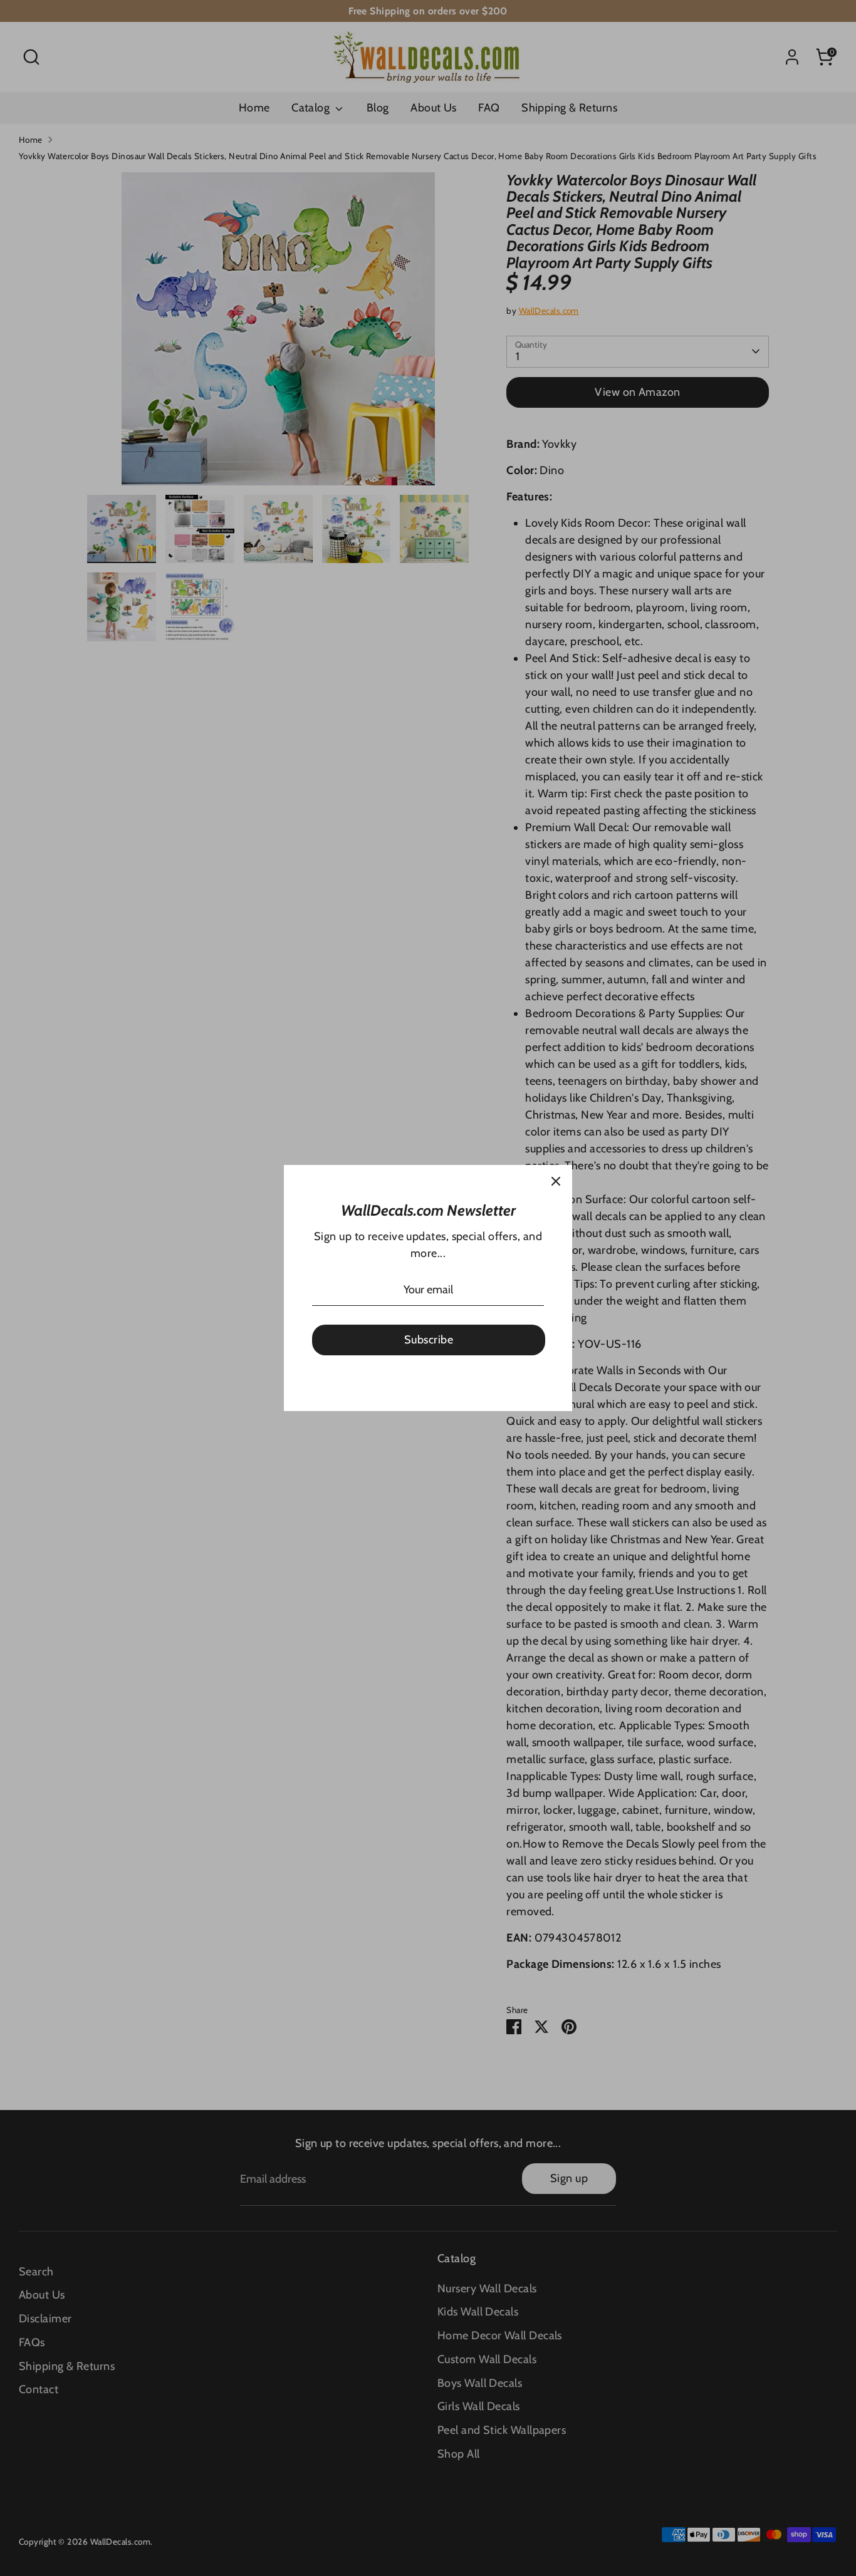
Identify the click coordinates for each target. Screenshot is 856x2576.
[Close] (556, 1181)
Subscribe (429, 1340)
